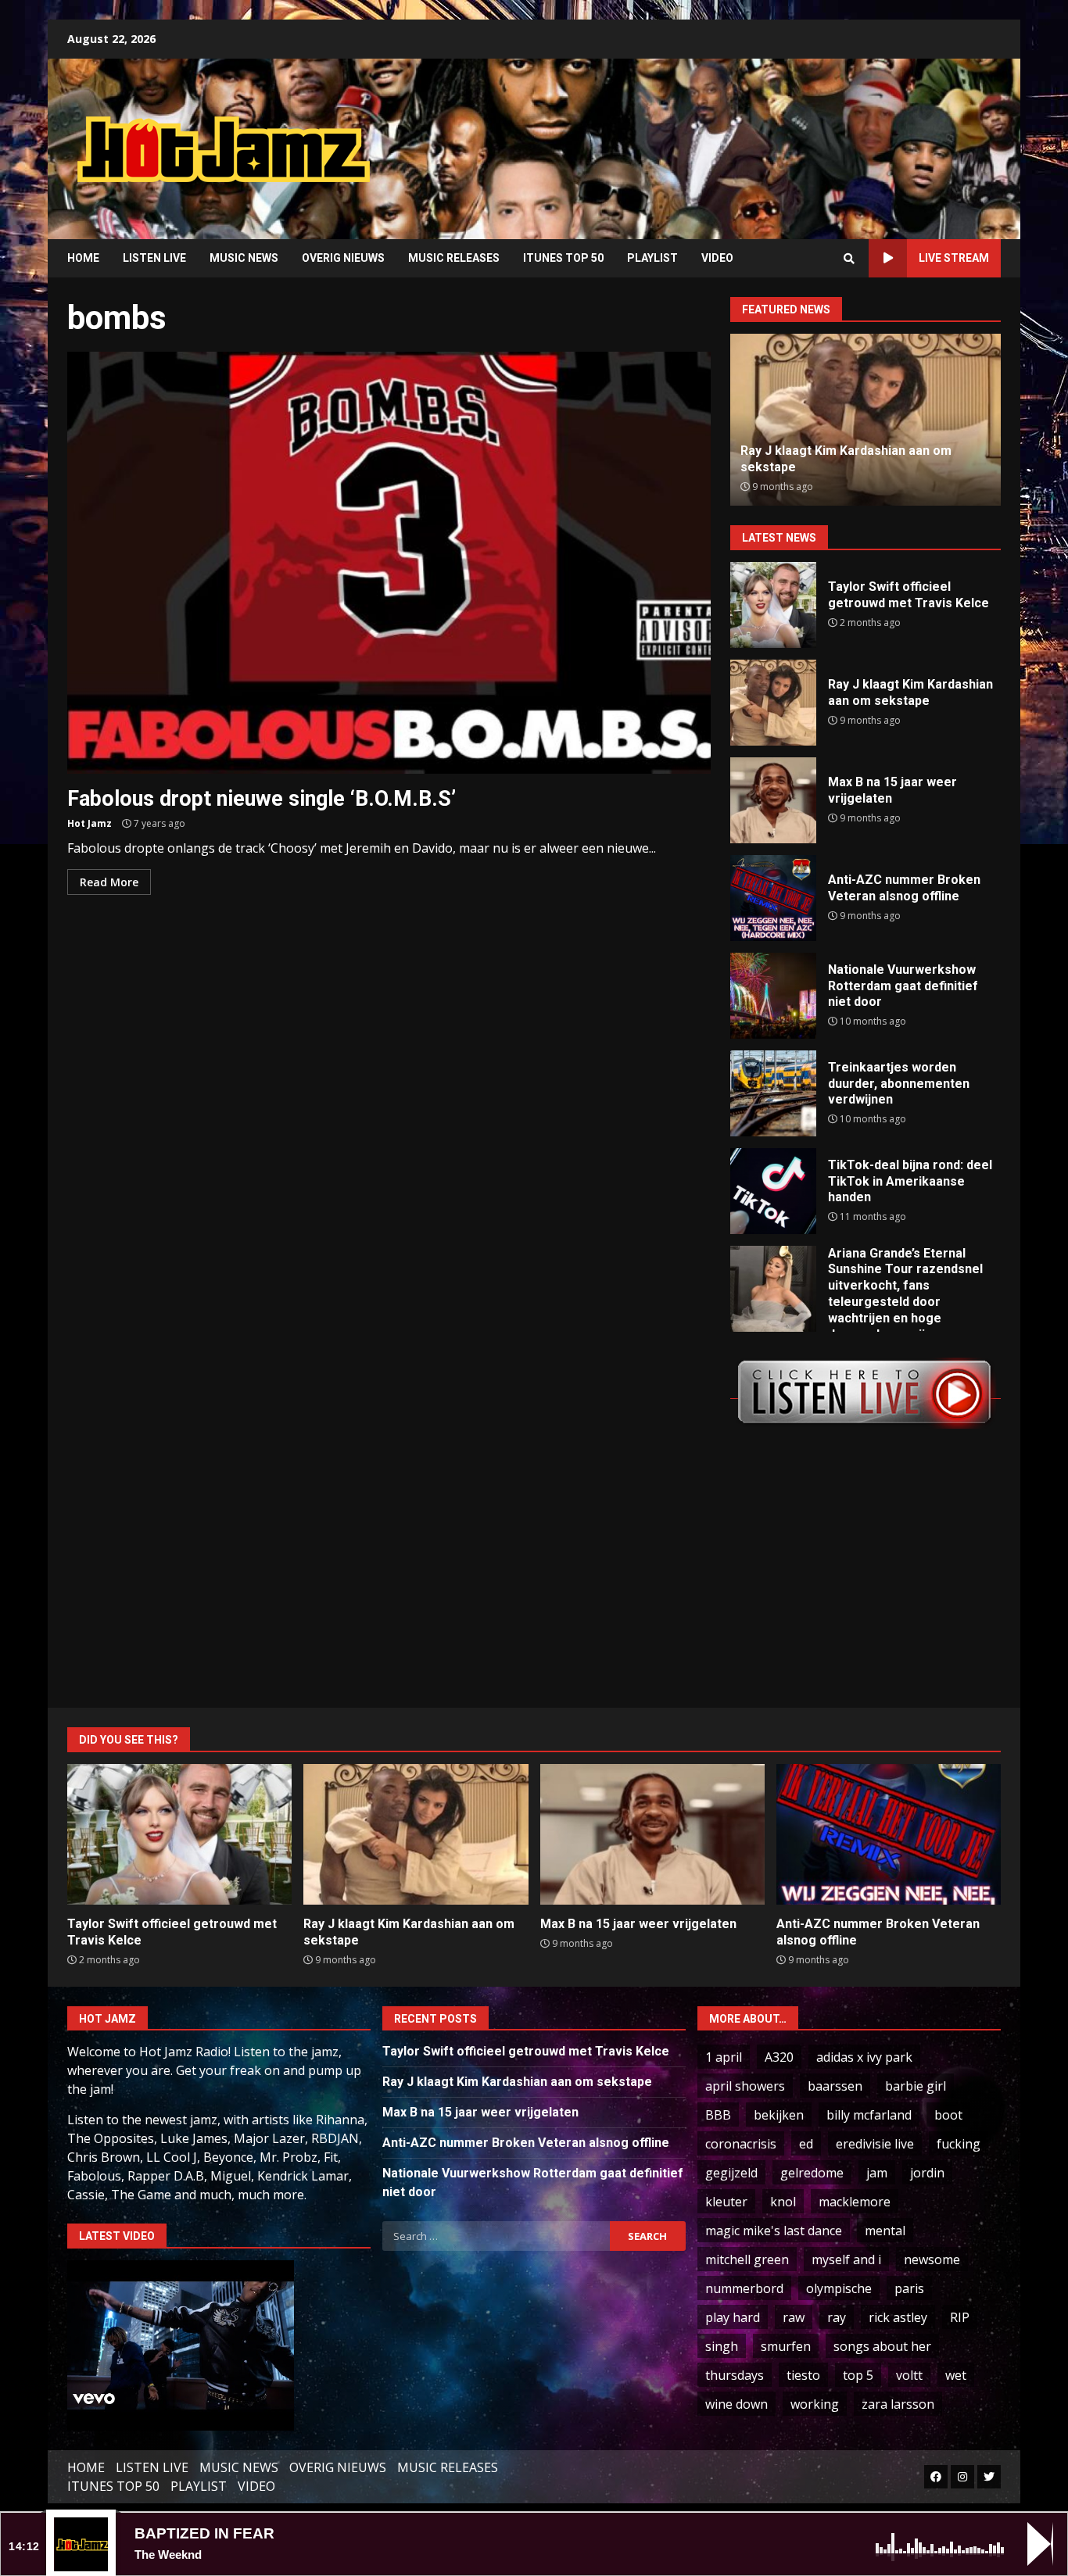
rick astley (898, 2317)
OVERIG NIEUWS (343, 258)
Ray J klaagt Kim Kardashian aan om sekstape (773, 703)
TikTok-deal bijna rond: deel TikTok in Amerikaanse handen (773, 1191)
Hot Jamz (90, 823)
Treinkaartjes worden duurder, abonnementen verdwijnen (773, 1093)
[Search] (849, 259)
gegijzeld (731, 2173)
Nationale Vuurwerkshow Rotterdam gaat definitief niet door (773, 996)
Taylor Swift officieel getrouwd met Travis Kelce (773, 605)
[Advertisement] (733, 137)
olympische (839, 2288)
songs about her (882, 2346)
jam (877, 2173)
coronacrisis (741, 2144)
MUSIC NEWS (244, 258)
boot (948, 2115)
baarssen (835, 2086)
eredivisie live (875, 2144)
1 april (724, 2057)
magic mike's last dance (774, 2231)
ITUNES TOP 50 (563, 258)
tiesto (803, 2375)
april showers (745, 2086)
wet (956, 2375)
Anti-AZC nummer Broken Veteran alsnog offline (773, 898)
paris (909, 2288)
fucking (959, 2144)
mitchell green (747, 2259)
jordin (927, 2173)
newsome (932, 2259)
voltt (909, 2375)
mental (885, 2231)
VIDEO (717, 258)
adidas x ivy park (864, 2057)
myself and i (846, 2259)
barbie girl (916, 2086)
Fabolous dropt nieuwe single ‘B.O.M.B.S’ (389, 563)
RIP (960, 2317)
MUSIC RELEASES (454, 258)
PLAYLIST (652, 258)
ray (837, 2317)
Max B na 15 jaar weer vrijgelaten (773, 800)
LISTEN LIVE (154, 258)
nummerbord (744, 2288)
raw (794, 2317)
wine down (736, 2404)
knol (783, 2202)
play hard (733, 2317)
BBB (718, 2115)
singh (722, 2346)
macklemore (855, 2202)
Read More (109, 882)
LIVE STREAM (954, 258)
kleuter (726, 2202)
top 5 (858, 2375)
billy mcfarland (869, 2115)
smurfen (786, 2346)
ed (806, 2144)
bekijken (779, 2115)
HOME (83, 258)
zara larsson (898, 2404)
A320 (779, 2057)
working (815, 2404)
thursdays (735, 2375)
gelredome (812, 2173)
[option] (866, 420)
